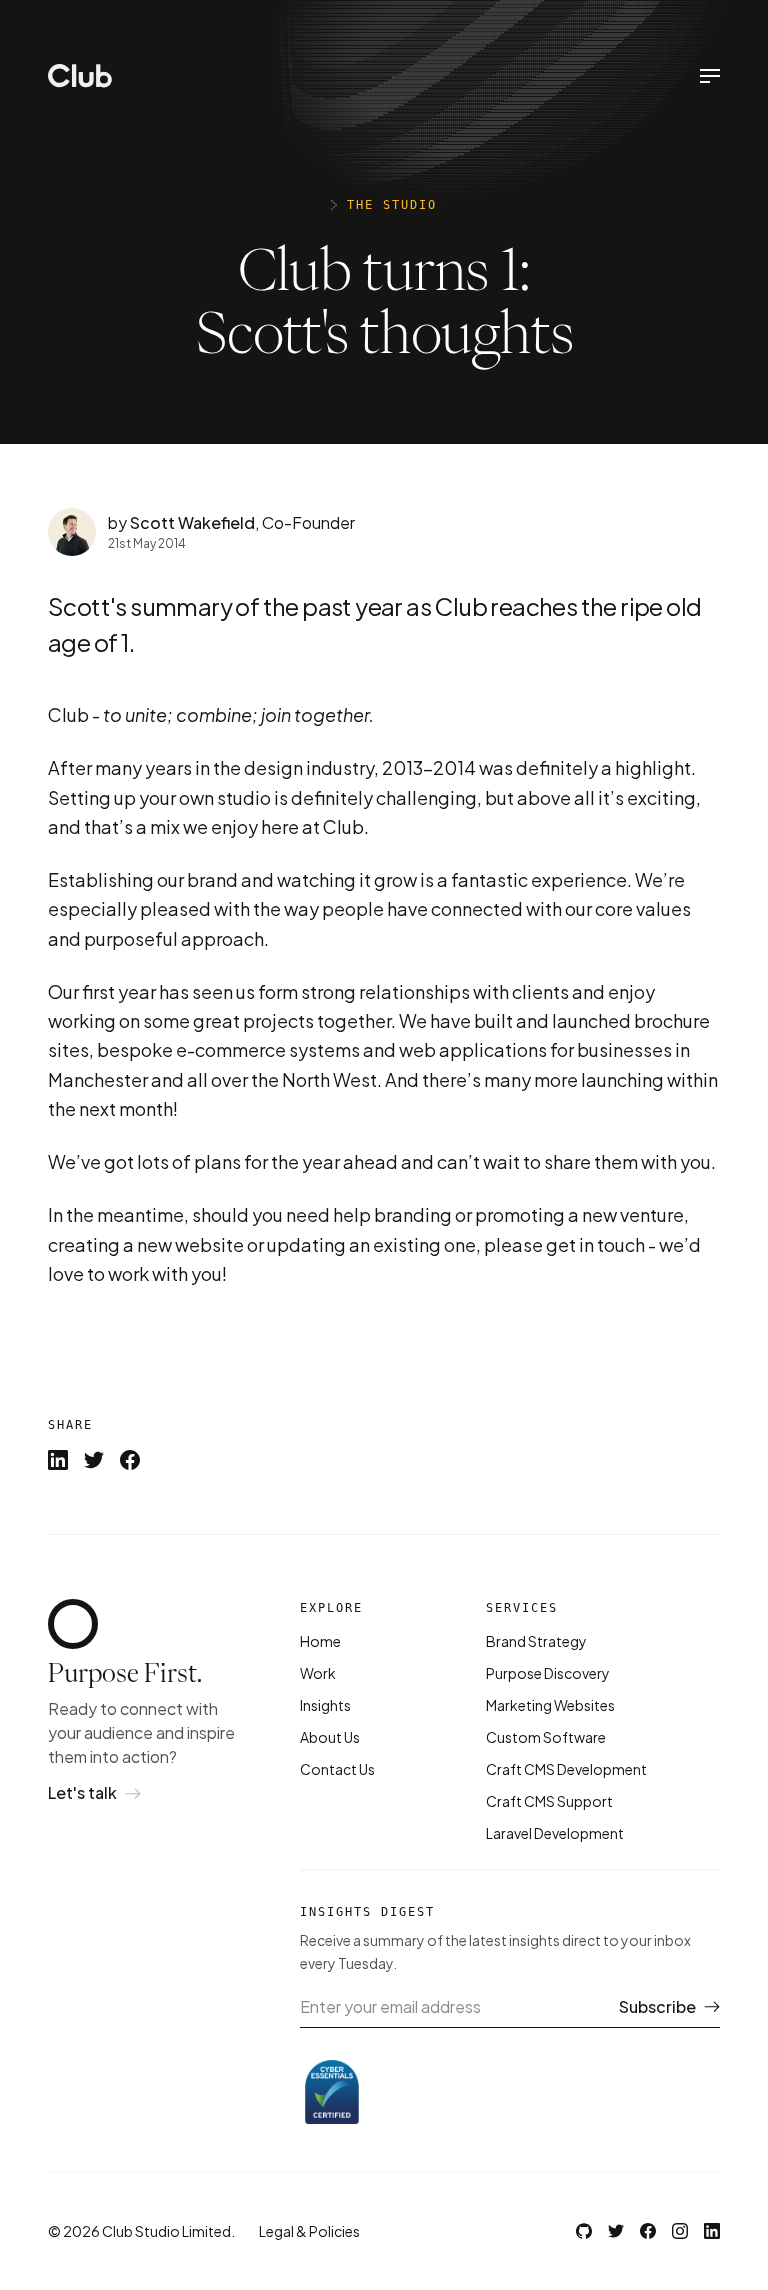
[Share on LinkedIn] (58, 1460)
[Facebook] (648, 2231)
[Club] (80, 76)
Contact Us (337, 1769)
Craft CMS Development (566, 1769)
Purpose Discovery (548, 1673)
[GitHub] (584, 2231)
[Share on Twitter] (94, 1460)
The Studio (392, 205)
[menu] (710, 76)
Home (320, 1641)
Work (318, 1673)
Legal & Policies (309, 2231)
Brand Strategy (536, 1641)
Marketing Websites (550, 1705)
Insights (325, 1705)
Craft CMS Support (549, 1801)
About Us (330, 1737)
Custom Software (546, 1737)
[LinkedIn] (712, 2231)
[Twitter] (616, 2231)
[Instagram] (680, 2231)
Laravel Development (555, 1833)
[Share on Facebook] (130, 1460)
